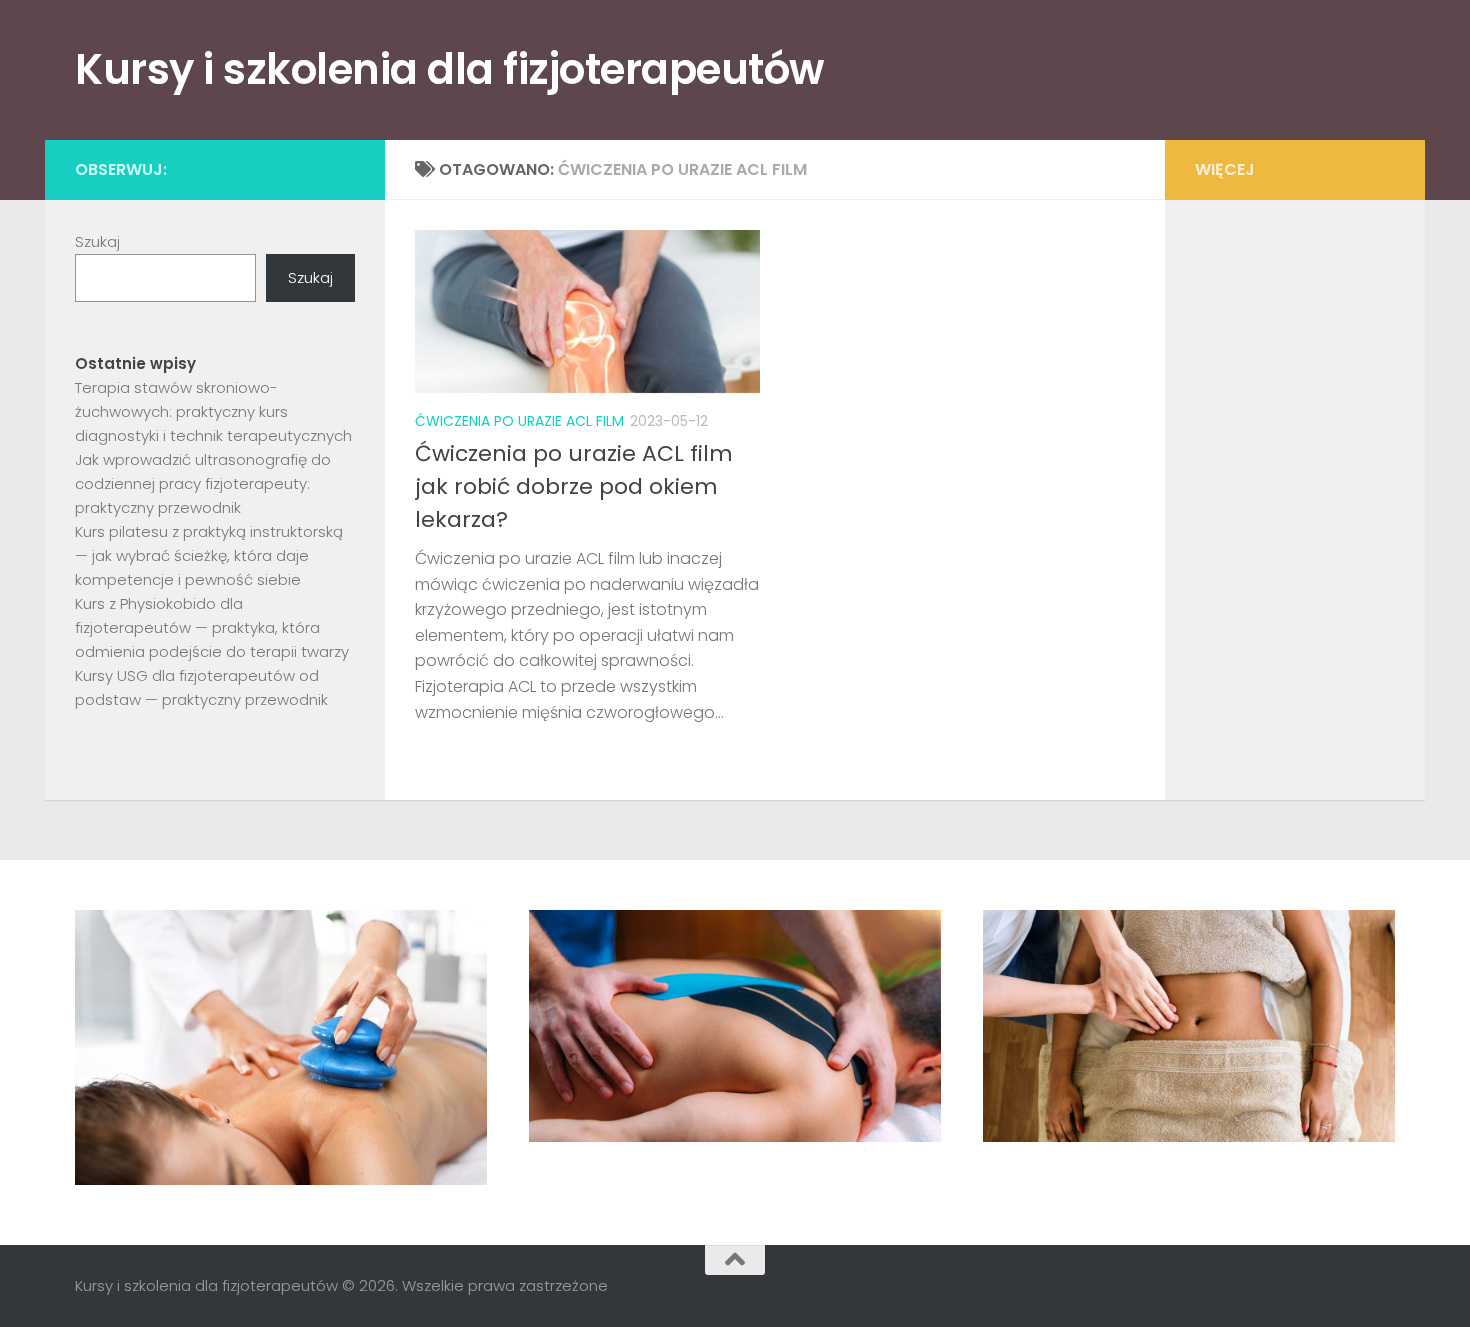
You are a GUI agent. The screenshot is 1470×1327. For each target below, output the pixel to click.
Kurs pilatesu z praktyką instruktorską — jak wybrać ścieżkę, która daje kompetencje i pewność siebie (209, 555)
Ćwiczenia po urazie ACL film (519, 421)
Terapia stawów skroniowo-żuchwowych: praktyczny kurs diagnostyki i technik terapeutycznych (213, 411)
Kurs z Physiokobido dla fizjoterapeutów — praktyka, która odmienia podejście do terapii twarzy (212, 627)
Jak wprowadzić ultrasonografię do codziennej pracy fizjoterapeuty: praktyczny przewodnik (203, 483)
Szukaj (97, 241)
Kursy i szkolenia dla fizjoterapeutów (449, 69)
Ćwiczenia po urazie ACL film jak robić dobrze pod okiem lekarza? (574, 486)
